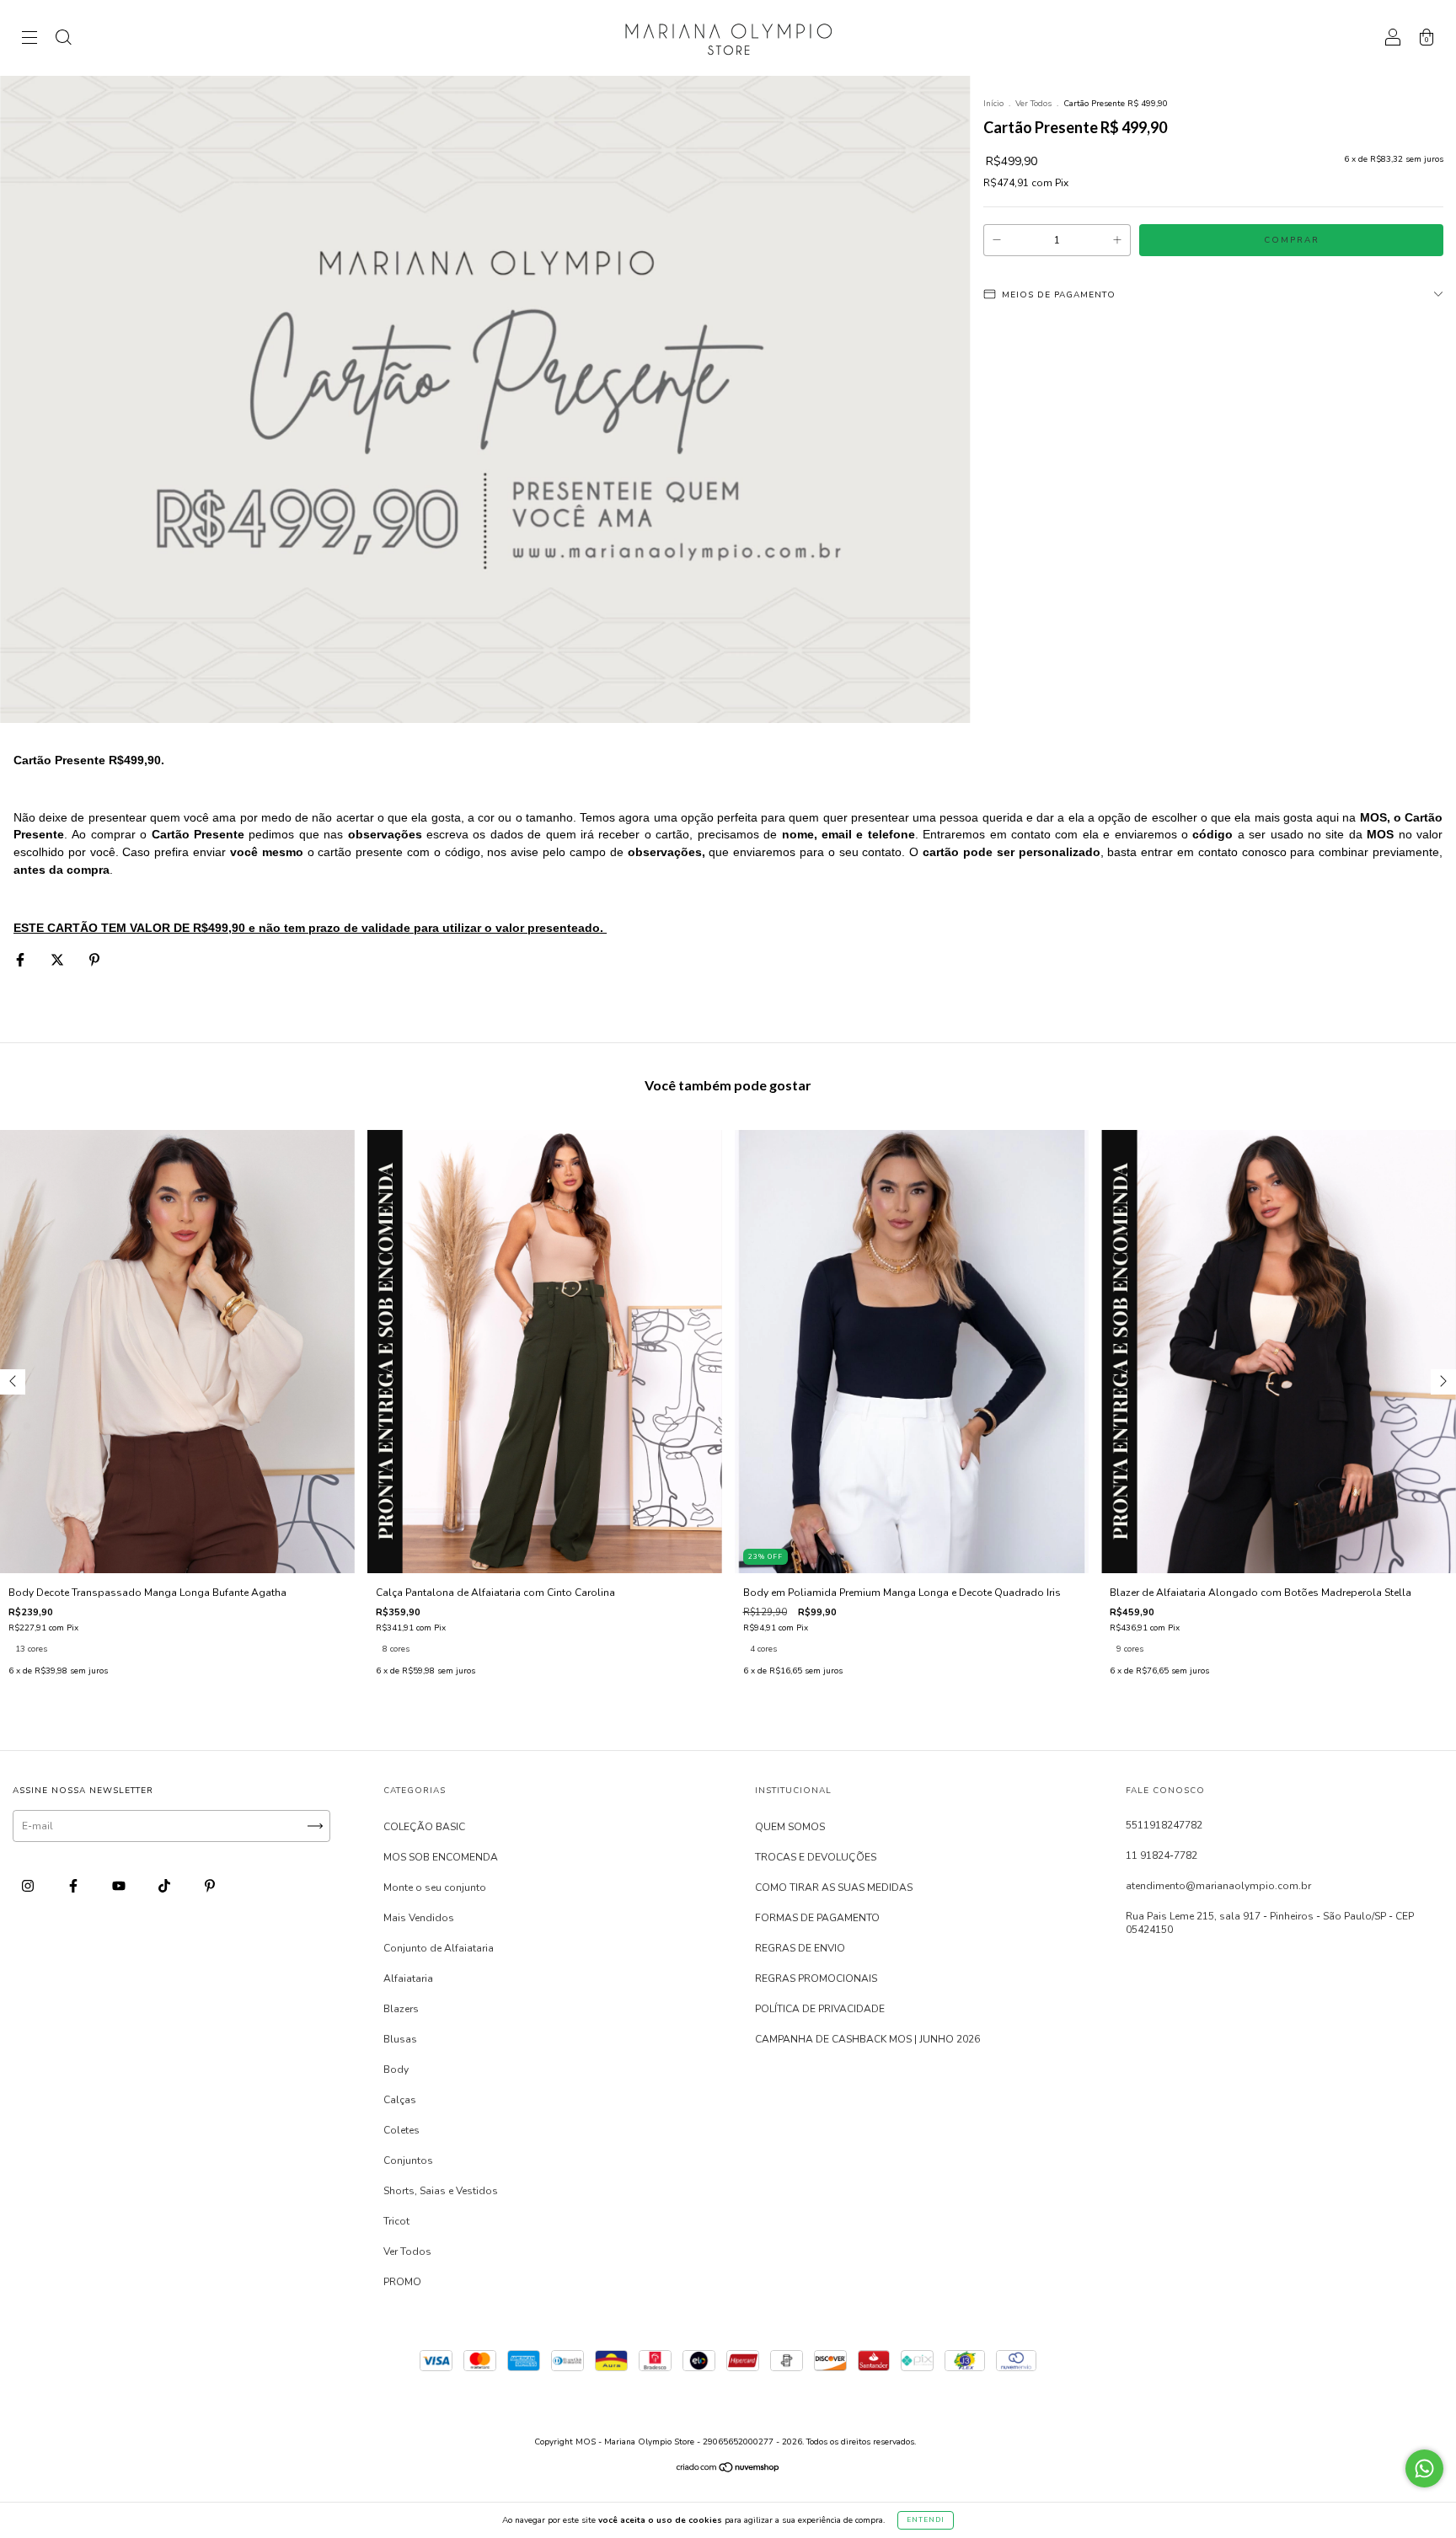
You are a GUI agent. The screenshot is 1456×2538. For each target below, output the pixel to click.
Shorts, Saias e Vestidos (441, 2191)
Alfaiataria (408, 1978)
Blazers (401, 2009)
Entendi (926, 2520)
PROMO (402, 2282)
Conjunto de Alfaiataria (439, 1948)
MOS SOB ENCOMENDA (441, 1857)
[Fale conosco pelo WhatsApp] (1424, 2468)
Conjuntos (408, 2161)
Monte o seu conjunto (435, 1887)
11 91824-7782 (1162, 1855)
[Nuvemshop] (728, 2470)
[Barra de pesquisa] (63, 40)
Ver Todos (1033, 104)
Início (993, 104)
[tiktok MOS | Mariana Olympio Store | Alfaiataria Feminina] (166, 1887)
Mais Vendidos (419, 1918)
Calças (400, 2100)
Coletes (401, 2130)
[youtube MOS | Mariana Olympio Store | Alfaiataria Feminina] (120, 1887)
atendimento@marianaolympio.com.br (1218, 1886)
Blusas (400, 2039)
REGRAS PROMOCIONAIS (816, 1978)
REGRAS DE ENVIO (800, 1948)
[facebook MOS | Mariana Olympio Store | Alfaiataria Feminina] (75, 1887)
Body (396, 2069)
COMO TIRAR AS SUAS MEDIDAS (834, 1887)
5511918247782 (1164, 1825)
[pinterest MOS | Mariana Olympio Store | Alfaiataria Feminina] (210, 1887)
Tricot (396, 2221)
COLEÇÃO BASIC (424, 1827)
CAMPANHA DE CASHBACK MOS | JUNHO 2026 (867, 2039)
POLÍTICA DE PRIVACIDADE (820, 2009)
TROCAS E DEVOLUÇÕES (816, 1857)
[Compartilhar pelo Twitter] (59, 960)
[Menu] (29, 40)
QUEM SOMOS (790, 1827)
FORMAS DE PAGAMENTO (817, 1918)
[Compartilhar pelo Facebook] (21, 960)
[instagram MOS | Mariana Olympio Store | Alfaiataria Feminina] (29, 1887)
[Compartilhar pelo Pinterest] (94, 960)
